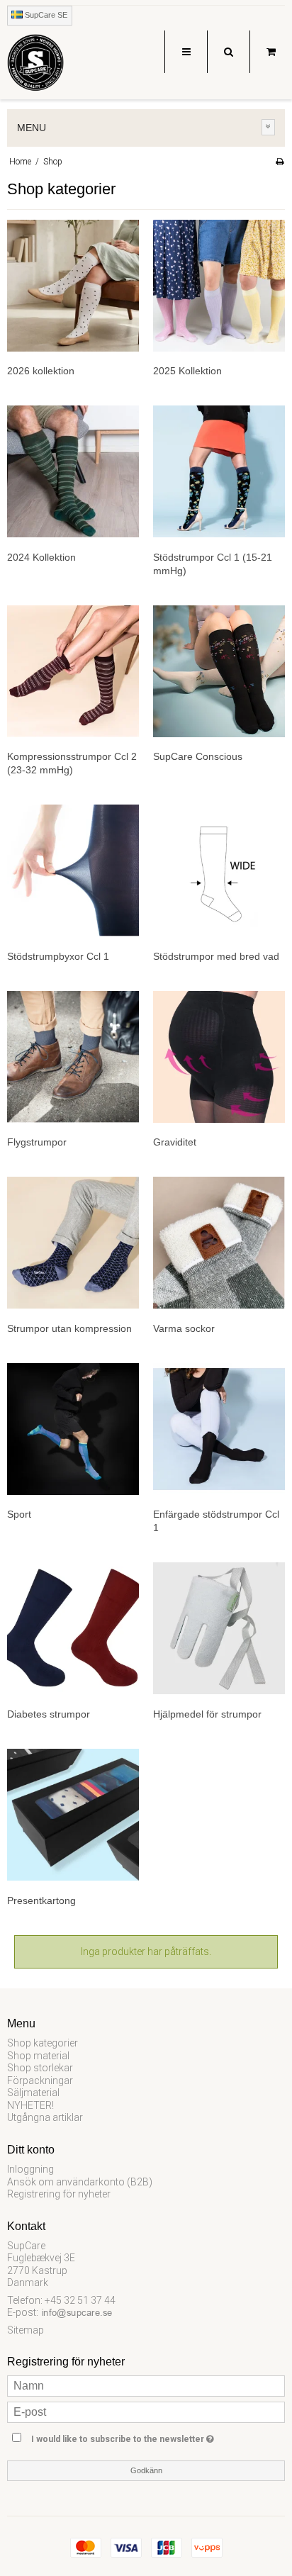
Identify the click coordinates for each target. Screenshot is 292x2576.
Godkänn (146, 2470)
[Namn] (146, 2385)
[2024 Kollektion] (73, 471)
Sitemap (26, 2330)
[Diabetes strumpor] (73, 1628)
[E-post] (146, 2412)
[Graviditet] (219, 1057)
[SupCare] (35, 66)
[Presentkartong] (73, 1815)
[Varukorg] (271, 52)
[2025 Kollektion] (219, 286)
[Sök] (228, 52)
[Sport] (73, 1429)
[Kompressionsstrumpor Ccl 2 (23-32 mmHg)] (73, 671)
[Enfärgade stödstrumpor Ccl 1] (219, 1429)
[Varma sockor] (219, 1243)
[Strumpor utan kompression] (73, 1243)
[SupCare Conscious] (219, 671)
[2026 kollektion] (73, 286)
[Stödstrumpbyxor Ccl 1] (73, 870)
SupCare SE (45, 15)
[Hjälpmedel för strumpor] (219, 1628)
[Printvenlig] (280, 162)
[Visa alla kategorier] (269, 127)
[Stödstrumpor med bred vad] (219, 870)
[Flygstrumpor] (73, 1057)
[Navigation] (186, 52)
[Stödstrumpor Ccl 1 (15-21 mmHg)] (219, 471)
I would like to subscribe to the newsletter (129, 2436)
